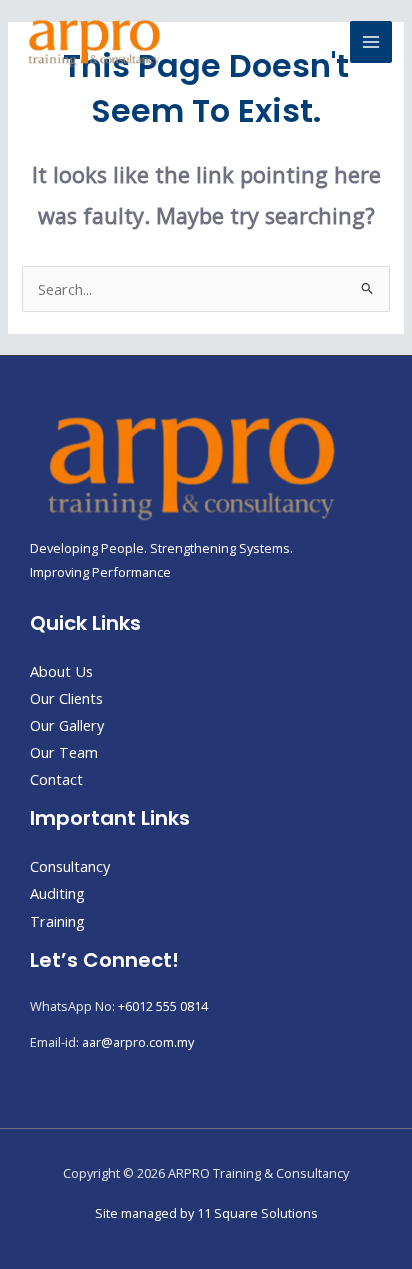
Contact (56, 779)
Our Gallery (67, 725)
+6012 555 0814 (163, 1006)
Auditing (57, 893)
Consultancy (70, 866)
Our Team (64, 752)
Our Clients (66, 698)
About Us (61, 671)
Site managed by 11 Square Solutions (206, 1213)
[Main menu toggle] (371, 42)
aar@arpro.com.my (138, 1042)
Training (57, 921)
